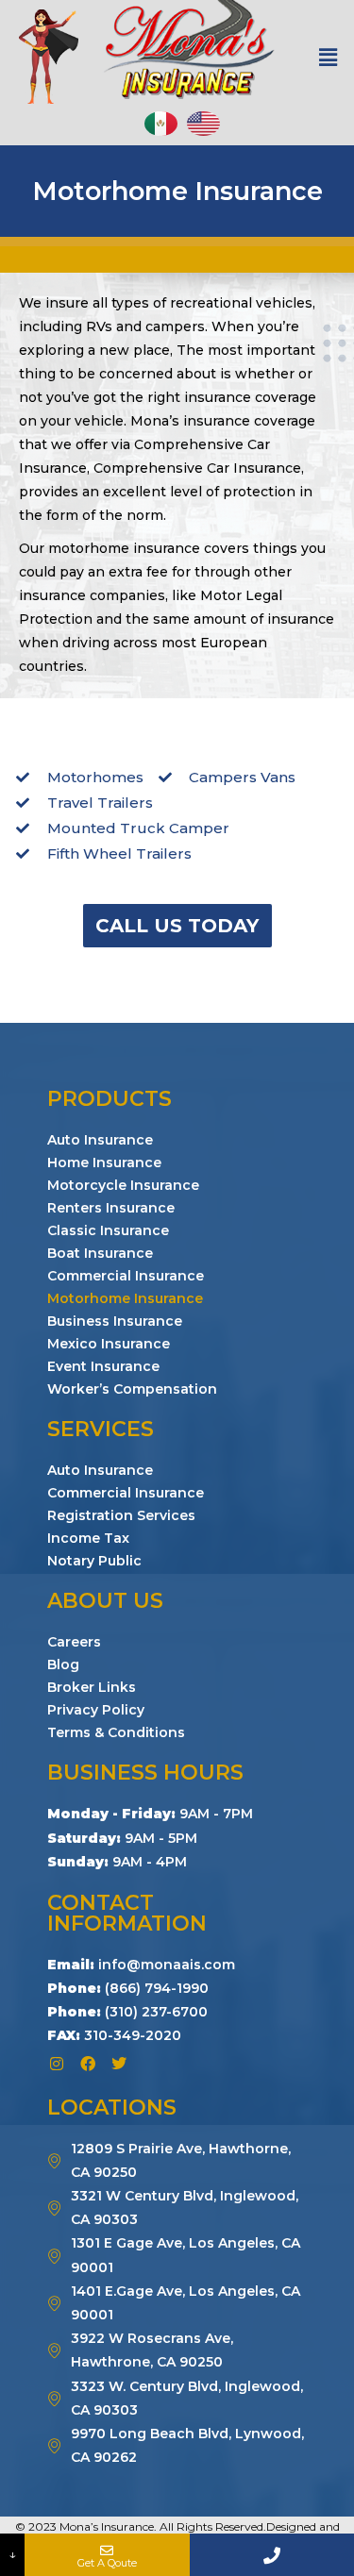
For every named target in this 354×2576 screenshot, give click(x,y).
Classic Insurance (108, 1230)
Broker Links (92, 1687)
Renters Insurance (111, 1208)
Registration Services (121, 1515)
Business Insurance (115, 1321)
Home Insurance (104, 1163)
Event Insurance (103, 1366)
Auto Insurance (100, 1140)
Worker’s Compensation (132, 1389)
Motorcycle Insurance (123, 1185)
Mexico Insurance (109, 1344)
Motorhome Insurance (125, 1298)
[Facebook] (88, 2064)
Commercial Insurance (126, 1276)
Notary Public (94, 1561)
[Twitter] (119, 2064)
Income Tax (88, 1538)
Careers (74, 1642)
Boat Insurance (100, 1253)
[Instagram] (57, 2064)
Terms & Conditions (116, 1732)
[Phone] (272, 2555)
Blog (63, 1664)
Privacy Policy (96, 1710)
